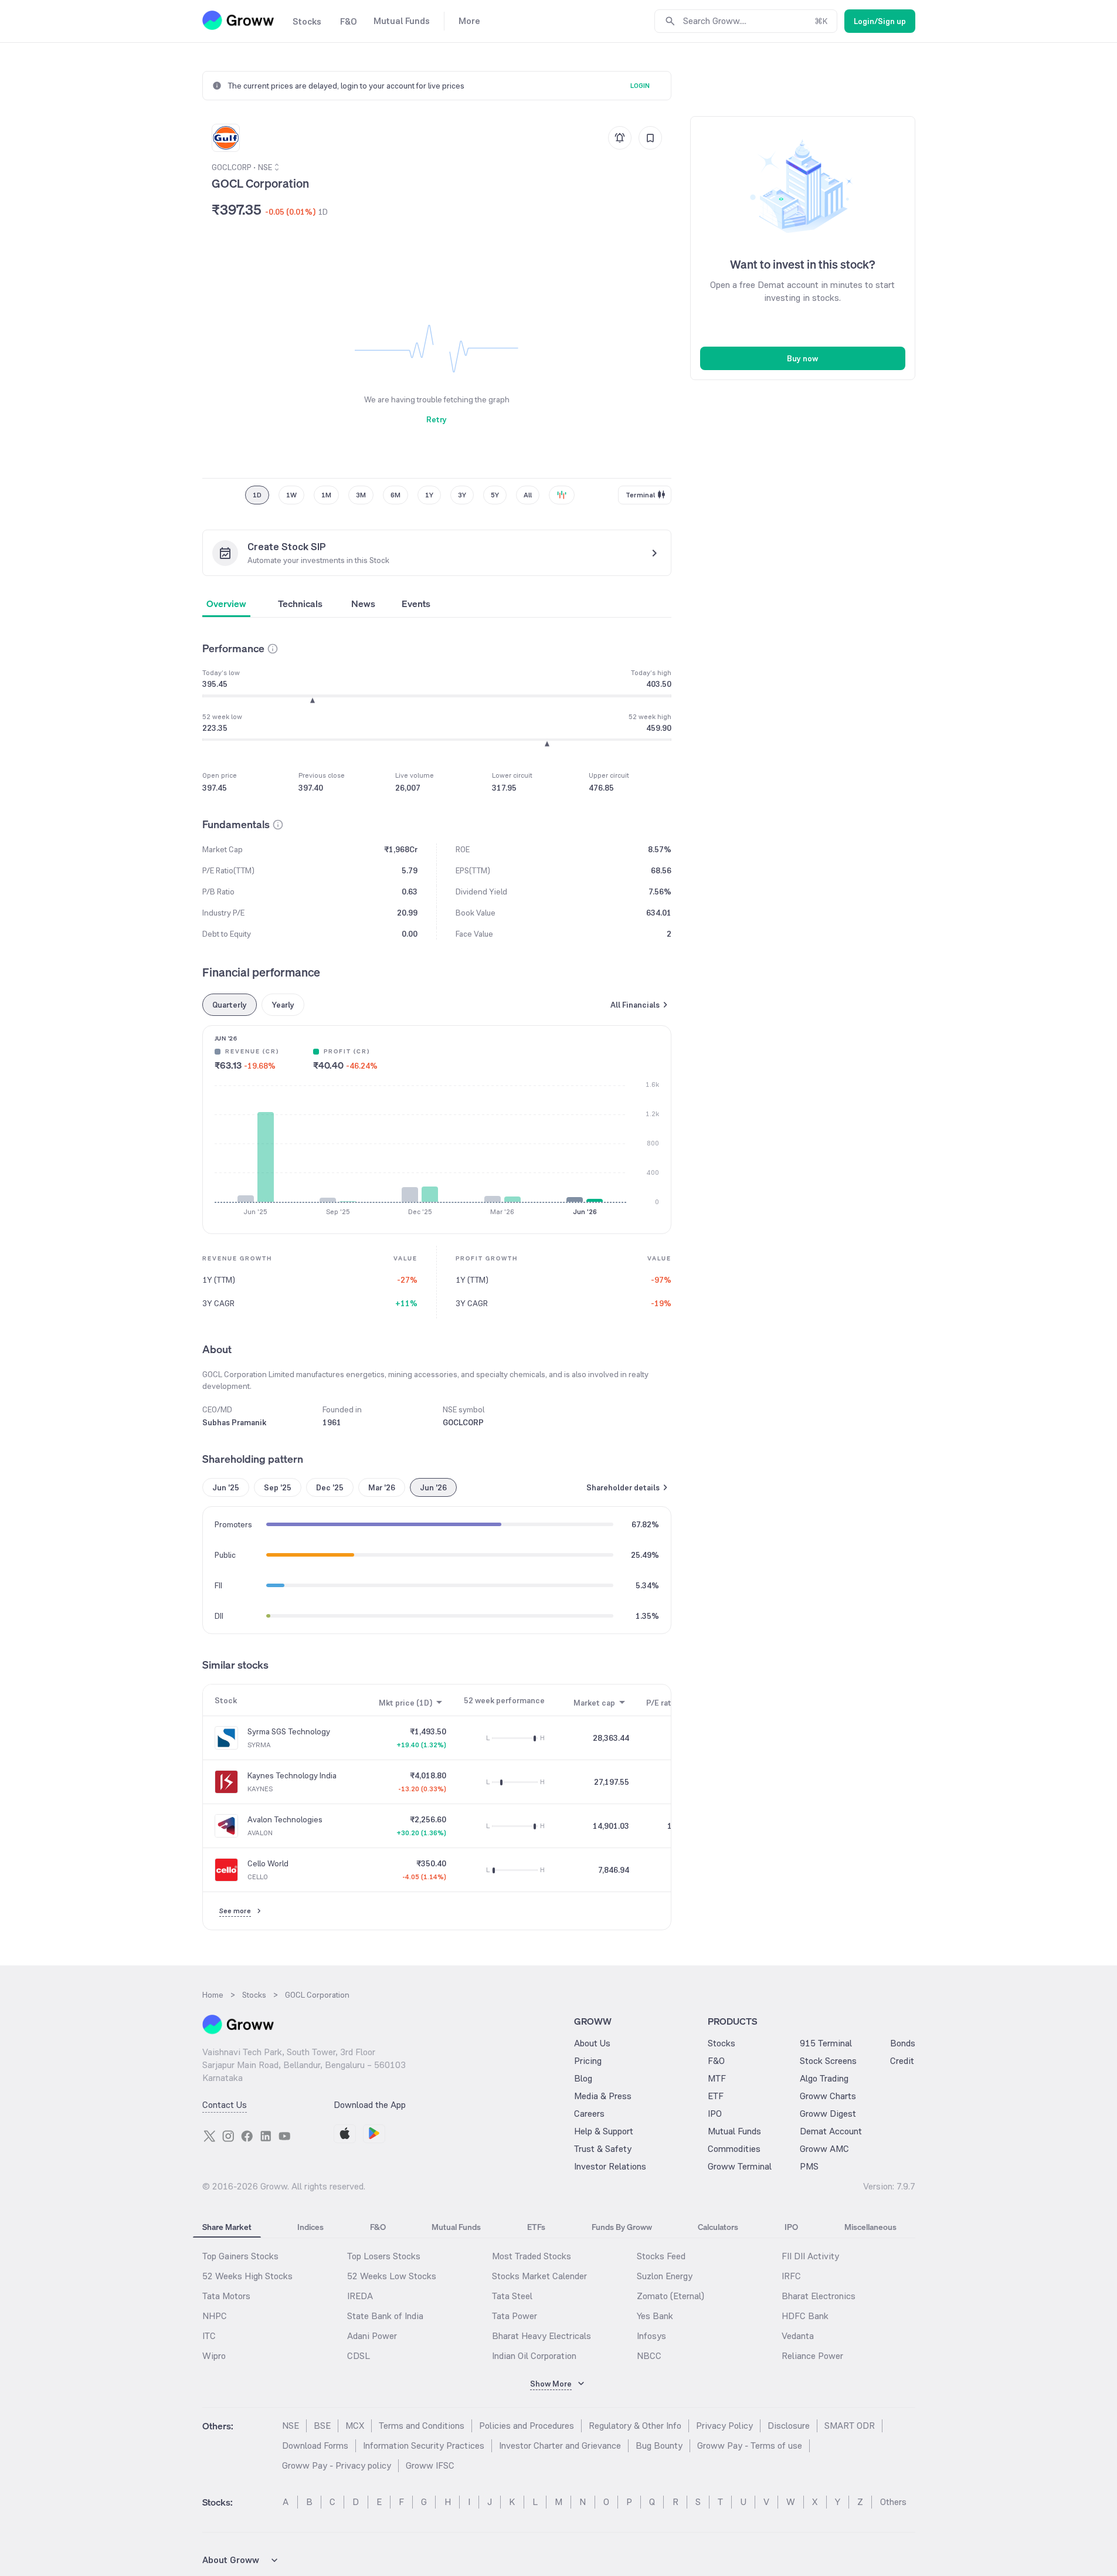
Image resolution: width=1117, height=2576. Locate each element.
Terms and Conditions (422, 2426)
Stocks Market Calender (539, 2276)
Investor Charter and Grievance (560, 2445)
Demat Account (831, 2131)
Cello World (268, 1863)
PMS (809, 2166)
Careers (589, 2114)
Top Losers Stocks (384, 2256)
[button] (273, 649)
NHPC (215, 2316)
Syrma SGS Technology (289, 1731)
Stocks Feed (661, 2256)
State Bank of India (385, 2316)
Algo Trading (824, 2078)
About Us (592, 2043)
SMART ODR (850, 2426)
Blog (583, 2078)
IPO (715, 2114)
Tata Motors (226, 2296)
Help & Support (604, 2131)
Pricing (588, 2061)
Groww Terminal (740, 2166)
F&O (716, 2061)
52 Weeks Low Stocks (392, 2276)
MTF (717, 2078)
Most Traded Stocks (532, 2256)
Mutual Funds (734, 2131)
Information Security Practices (424, 2445)
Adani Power (372, 2336)
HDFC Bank (805, 2316)
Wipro (214, 2356)
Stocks (722, 2043)
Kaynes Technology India (292, 1775)
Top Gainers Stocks (240, 2256)
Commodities (734, 2149)
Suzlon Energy (665, 2276)
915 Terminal (826, 2043)
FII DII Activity (810, 2256)
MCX (355, 2426)
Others (893, 2502)
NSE (291, 2426)
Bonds (903, 2043)
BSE (322, 2426)
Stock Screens (828, 2061)
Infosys (651, 2336)
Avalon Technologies (285, 1819)
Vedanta (798, 2336)
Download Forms (315, 2445)
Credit (902, 2061)
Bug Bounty (659, 2445)
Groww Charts (828, 2096)
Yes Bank (655, 2316)
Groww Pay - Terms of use (750, 2445)
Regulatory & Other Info (635, 2426)
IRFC (791, 2276)
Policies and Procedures (527, 2426)
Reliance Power (812, 2356)
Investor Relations (610, 2166)
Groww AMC (824, 2149)
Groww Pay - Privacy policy (337, 2465)
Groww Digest (828, 2114)
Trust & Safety (603, 2149)
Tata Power (515, 2316)
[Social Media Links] (209, 2136)
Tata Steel (512, 2296)
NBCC (649, 2356)
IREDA (360, 2296)
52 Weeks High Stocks (247, 2276)
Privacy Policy (724, 2426)
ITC (209, 2336)
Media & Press (603, 2096)
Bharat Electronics (819, 2296)
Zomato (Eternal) (670, 2296)
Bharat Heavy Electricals (541, 2336)
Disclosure (789, 2426)
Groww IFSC (430, 2465)
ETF (716, 2096)
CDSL (359, 2356)
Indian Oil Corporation (534, 2356)
